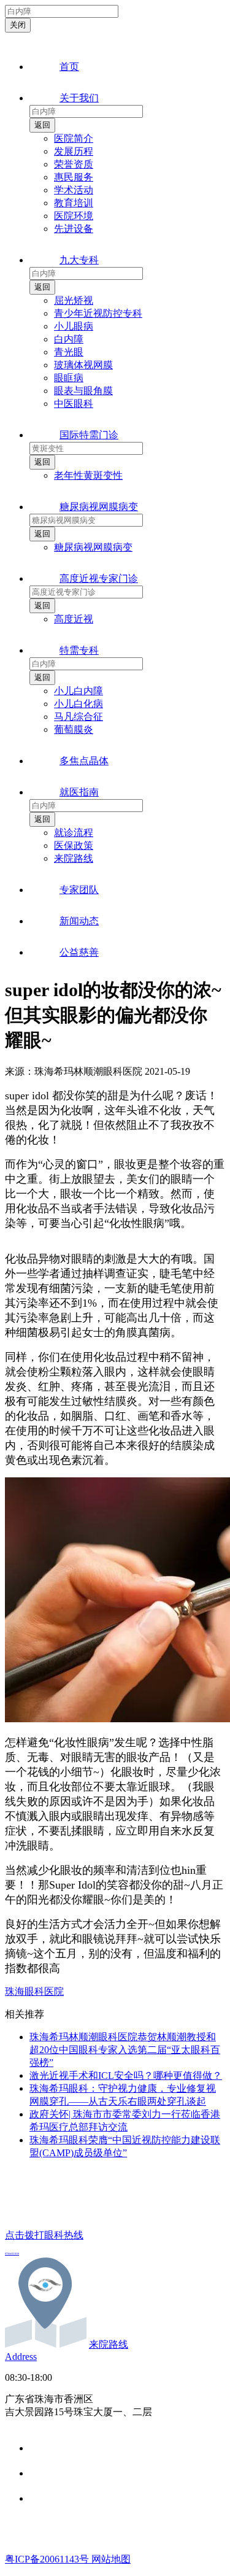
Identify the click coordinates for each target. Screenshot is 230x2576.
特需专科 (79, 650)
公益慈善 (79, 952)
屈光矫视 (74, 300)
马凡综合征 (79, 717)
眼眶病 (69, 378)
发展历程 (74, 151)
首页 (69, 67)
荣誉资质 (74, 164)
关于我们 (79, 98)
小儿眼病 (74, 326)
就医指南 (79, 792)
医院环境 (74, 216)
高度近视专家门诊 (99, 578)
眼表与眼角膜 (83, 391)
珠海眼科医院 (34, 1991)
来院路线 (74, 858)
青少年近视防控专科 (98, 313)
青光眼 (69, 352)
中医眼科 (74, 404)
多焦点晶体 (84, 761)
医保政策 (74, 845)
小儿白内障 (79, 691)
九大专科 (79, 260)
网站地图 (111, 2559)
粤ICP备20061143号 (48, 2559)
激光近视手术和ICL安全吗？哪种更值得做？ (126, 2075)
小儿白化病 (79, 704)
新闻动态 (79, 921)
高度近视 (74, 619)
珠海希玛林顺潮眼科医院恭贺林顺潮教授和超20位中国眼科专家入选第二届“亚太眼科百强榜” (125, 2050)
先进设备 (74, 229)
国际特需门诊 (89, 435)
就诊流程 (74, 833)
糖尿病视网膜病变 (99, 507)
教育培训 (74, 203)
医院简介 (74, 138)
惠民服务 (74, 177)
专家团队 (79, 890)
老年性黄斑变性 (88, 475)
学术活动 (74, 190)
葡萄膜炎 (74, 729)
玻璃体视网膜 (83, 365)
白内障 (69, 339)
